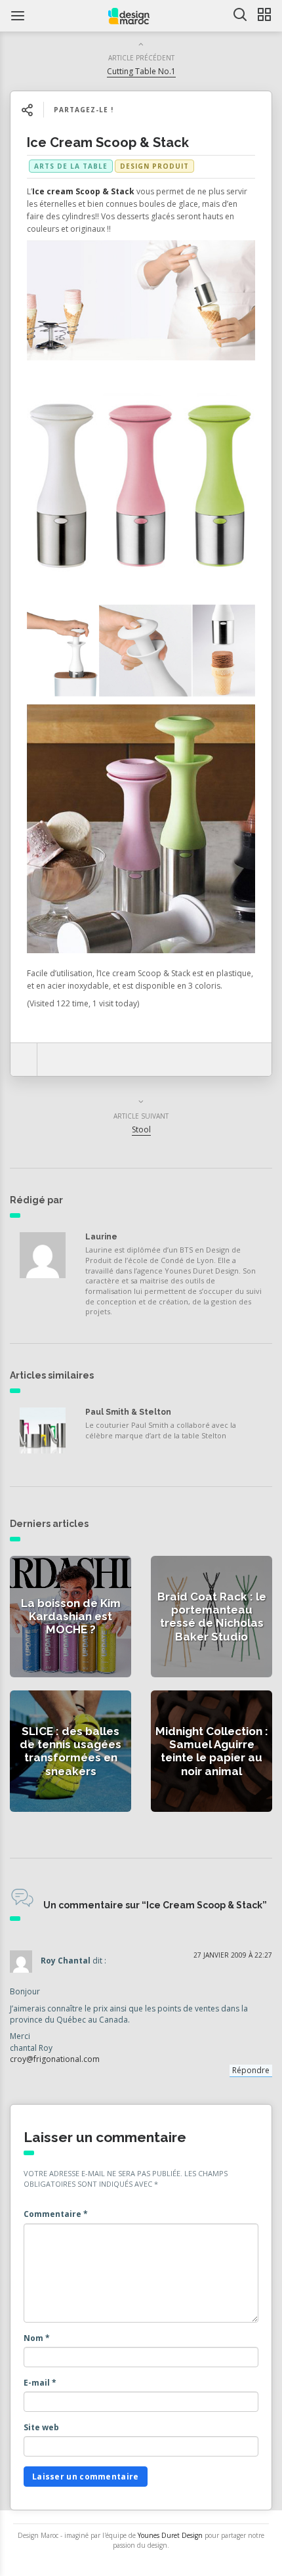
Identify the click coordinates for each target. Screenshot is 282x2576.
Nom (37, 2338)
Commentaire (56, 2214)
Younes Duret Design (170, 2535)
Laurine (101, 1237)
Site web (41, 2427)
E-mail (40, 2383)
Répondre (251, 2070)
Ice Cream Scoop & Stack (108, 142)
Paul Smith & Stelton (128, 1412)
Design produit (154, 166)
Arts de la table (71, 166)
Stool (141, 1129)
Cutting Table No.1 (141, 71)
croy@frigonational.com (55, 2059)
